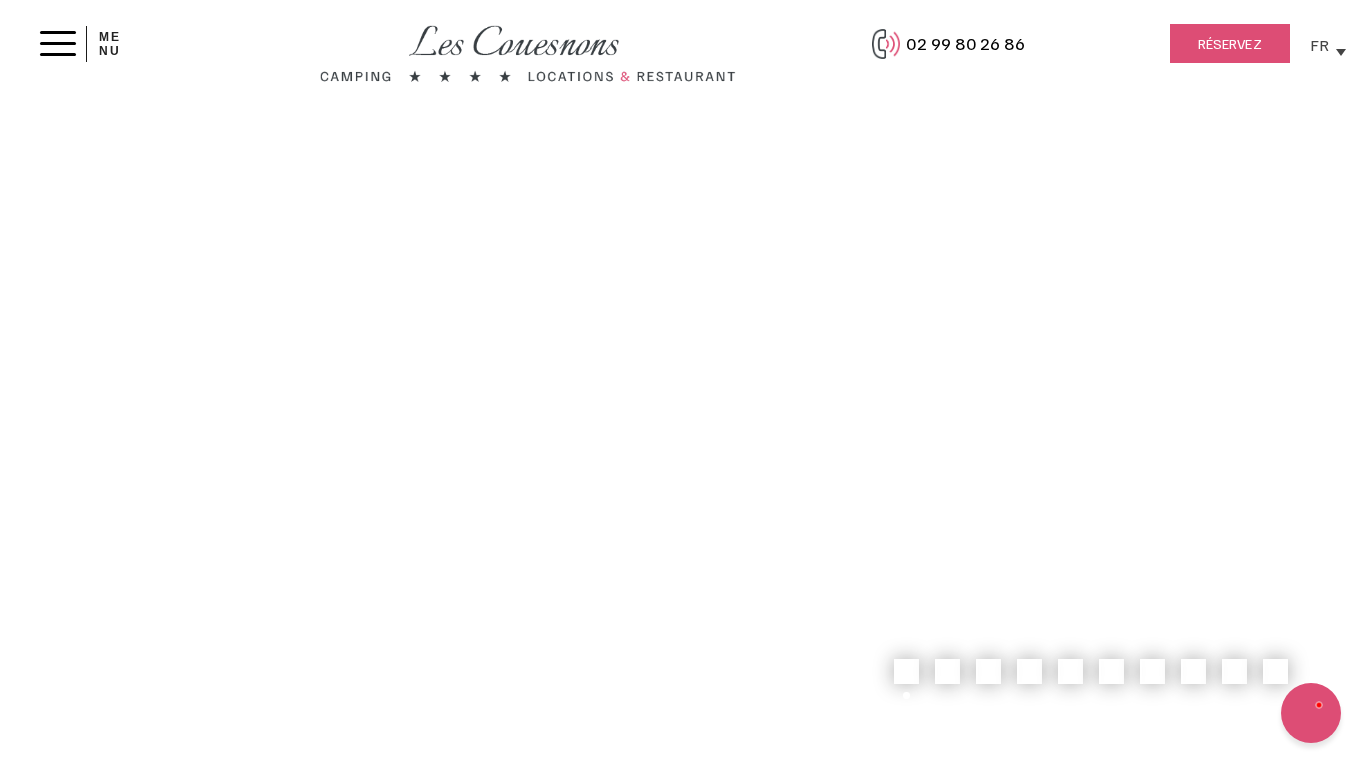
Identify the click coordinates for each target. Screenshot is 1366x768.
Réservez (1230, 43)
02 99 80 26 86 (965, 43)
